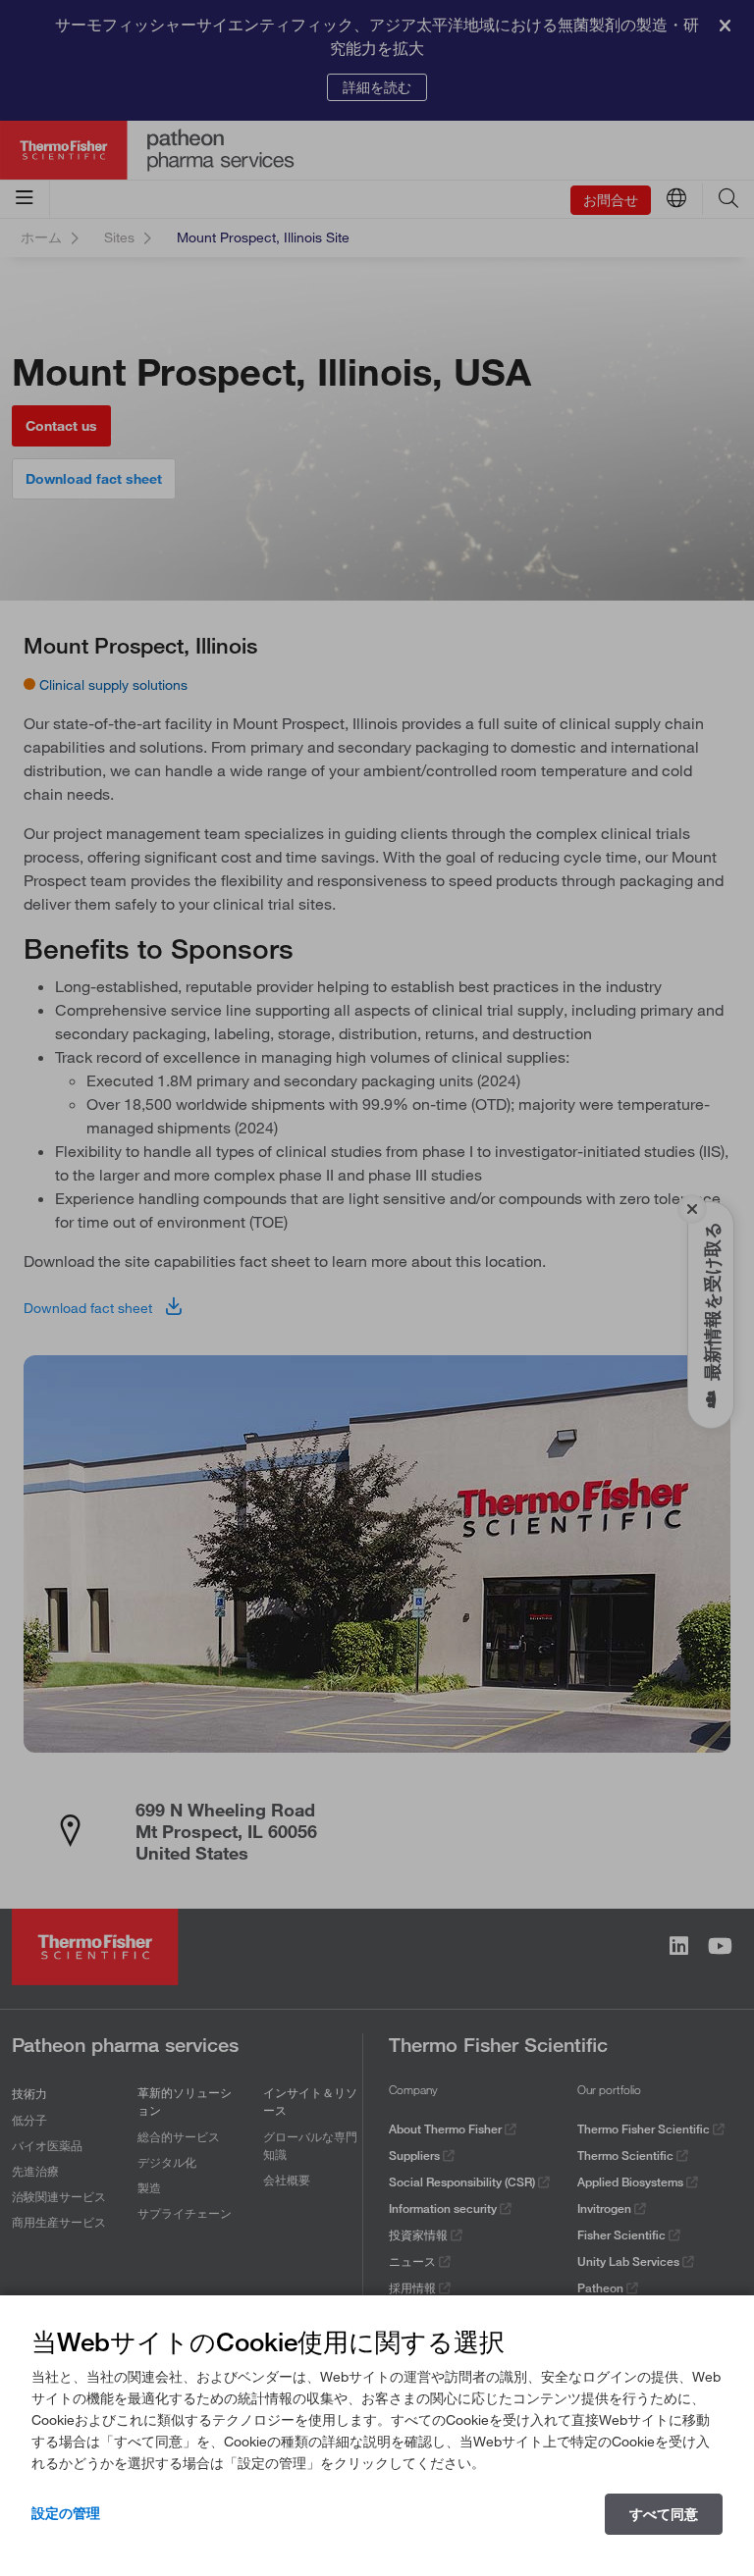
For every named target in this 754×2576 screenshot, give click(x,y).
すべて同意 (664, 2514)
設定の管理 (66, 2513)
